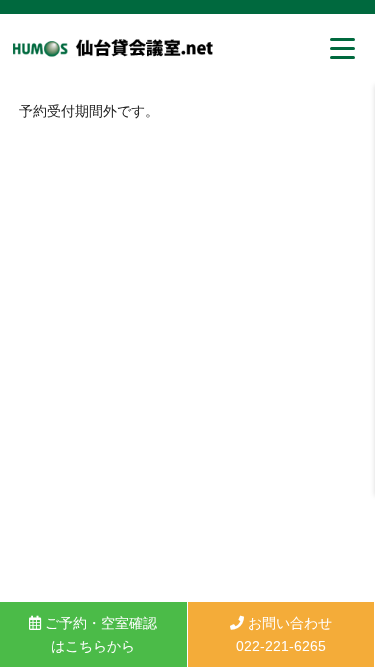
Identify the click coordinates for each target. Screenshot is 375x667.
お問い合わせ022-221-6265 (284, 634)
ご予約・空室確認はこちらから (99, 634)
